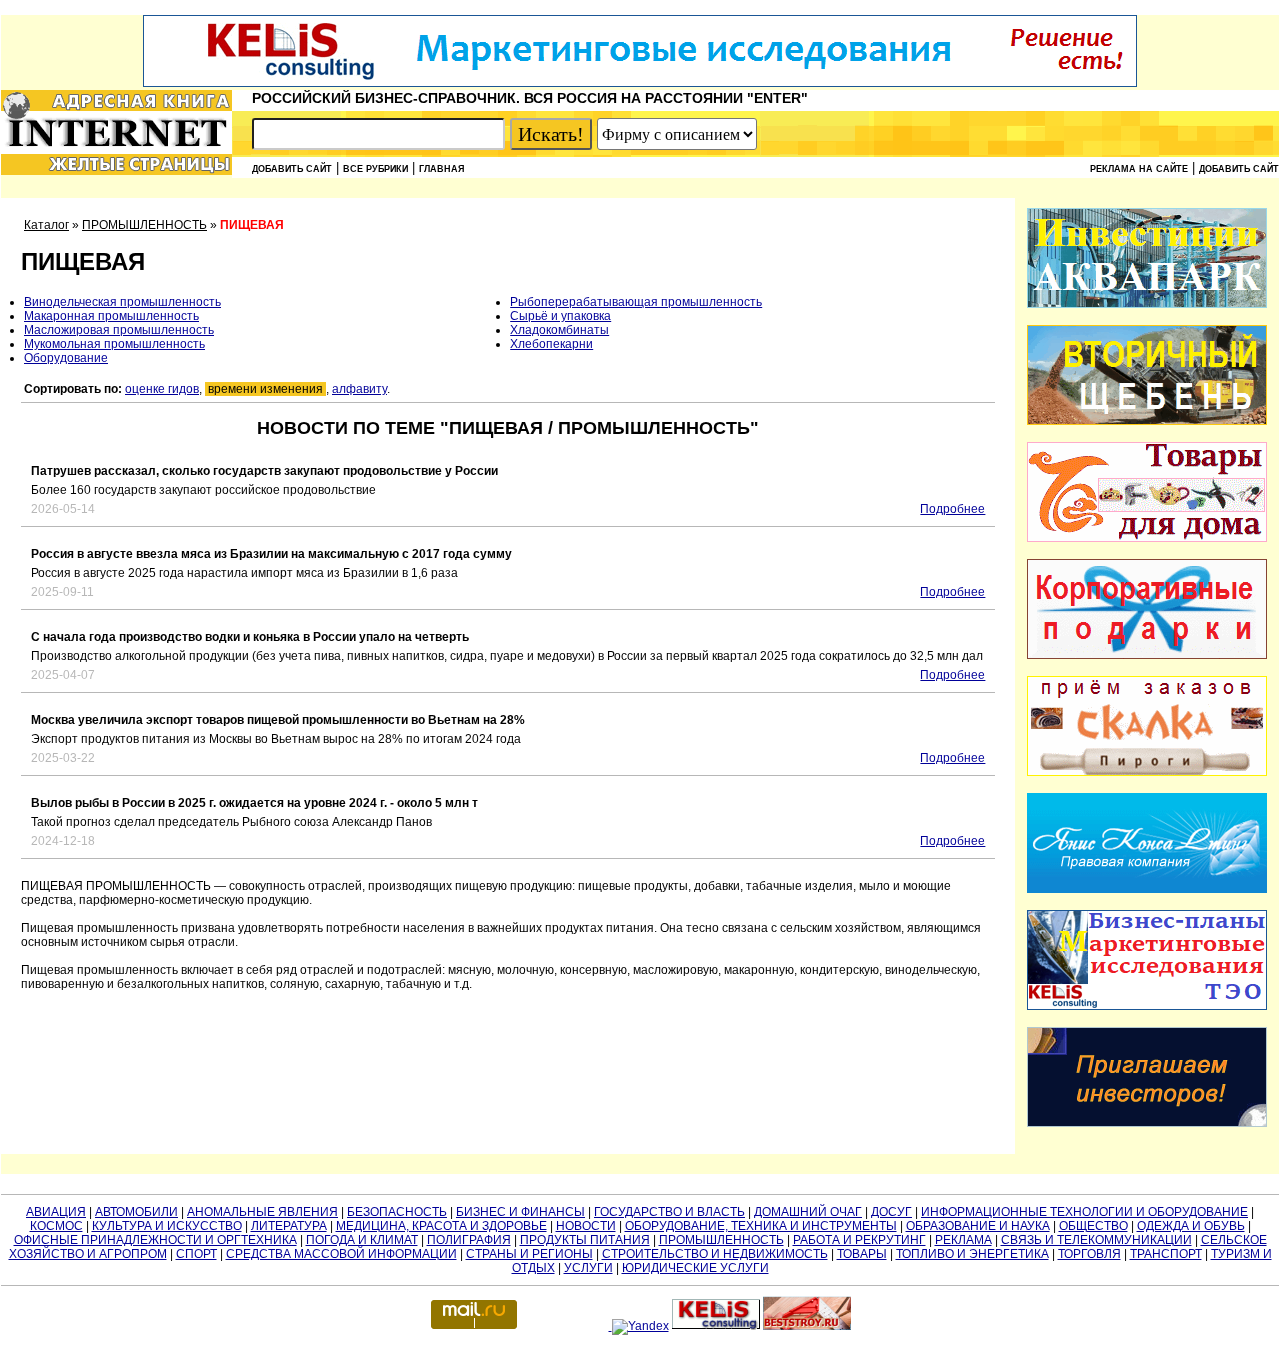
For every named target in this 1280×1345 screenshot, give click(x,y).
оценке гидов (162, 389)
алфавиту (359, 389)
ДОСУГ (891, 1212)
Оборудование (66, 358)
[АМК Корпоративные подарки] (1147, 655)
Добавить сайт (292, 169)
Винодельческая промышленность (122, 302)
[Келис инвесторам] (1147, 1123)
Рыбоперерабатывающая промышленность (636, 302)
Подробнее (952, 509)
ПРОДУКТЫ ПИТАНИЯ (585, 1240)
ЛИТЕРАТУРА (289, 1226)
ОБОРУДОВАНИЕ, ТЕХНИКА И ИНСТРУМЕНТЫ (761, 1226)
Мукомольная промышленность (114, 344)
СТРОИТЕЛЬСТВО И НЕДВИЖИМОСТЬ (715, 1254)
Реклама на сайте (1139, 169)
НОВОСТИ (586, 1226)
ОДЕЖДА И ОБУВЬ (1191, 1226)
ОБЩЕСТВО (1093, 1226)
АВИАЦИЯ (56, 1212)
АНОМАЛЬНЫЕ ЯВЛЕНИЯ (262, 1212)
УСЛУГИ (588, 1268)
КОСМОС (56, 1226)
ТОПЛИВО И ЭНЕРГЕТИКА (972, 1254)
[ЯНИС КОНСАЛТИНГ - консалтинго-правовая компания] (1147, 889)
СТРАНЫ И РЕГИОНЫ (529, 1254)
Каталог (46, 225)
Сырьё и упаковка (560, 316)
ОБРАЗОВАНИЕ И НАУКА (978, 1226)
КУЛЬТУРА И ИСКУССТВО (167, 1226)
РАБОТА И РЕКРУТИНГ (859, 1240)
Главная (441, 169)
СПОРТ (196, 1254)
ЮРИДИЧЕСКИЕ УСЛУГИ (695, 1268)
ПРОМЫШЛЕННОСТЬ (144, 225)
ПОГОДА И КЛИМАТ (362, 1240)
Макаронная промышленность (111, 316)
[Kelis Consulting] (640, 83)
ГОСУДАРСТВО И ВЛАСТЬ (669, 1212)
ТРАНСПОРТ (1166, 1254)
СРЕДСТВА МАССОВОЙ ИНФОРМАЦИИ (341, 1254)
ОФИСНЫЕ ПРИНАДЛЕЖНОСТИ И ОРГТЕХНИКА (155, 1240)
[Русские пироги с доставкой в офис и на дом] (1147, 772)
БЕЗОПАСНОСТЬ (397, 1212)
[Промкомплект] (1147, 421)
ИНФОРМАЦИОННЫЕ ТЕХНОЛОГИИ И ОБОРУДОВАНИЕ (1084, 1212)
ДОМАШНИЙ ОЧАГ (808, 1212)
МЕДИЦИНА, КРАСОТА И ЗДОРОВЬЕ (441, 1226)
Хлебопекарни (551, 344)
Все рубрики (375, 169)
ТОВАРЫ (862, 1254)
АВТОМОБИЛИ (136, 1212)
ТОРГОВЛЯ (1089, 1254)
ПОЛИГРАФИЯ (469, 1240)
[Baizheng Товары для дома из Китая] (1147, 538)
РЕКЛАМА (963, 1240)
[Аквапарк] (1147, 304)
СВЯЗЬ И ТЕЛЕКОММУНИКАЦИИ (1096, 1240)
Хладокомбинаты (559, 330)
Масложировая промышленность (119, 330)
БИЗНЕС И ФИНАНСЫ (520, 1212)
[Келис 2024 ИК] (1147, 1006)
